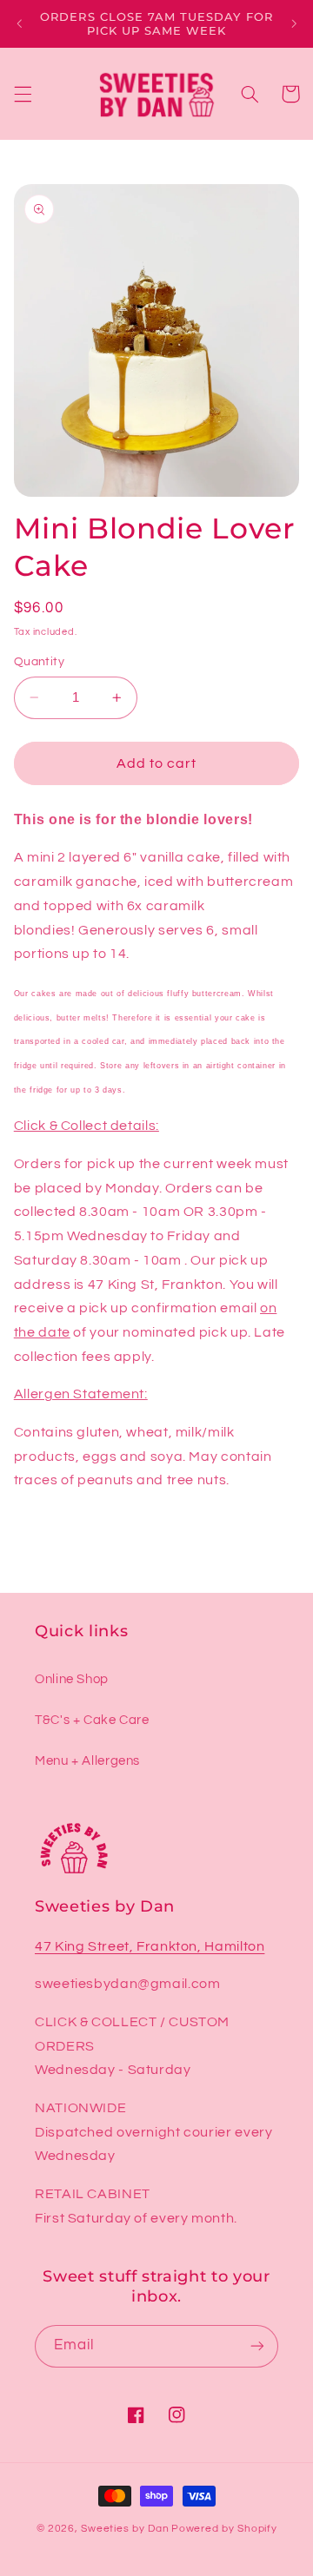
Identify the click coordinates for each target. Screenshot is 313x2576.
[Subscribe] (257, 2346)
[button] (23, 94)
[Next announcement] (294, 23)
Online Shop (72, 1679)
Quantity (39, 662)
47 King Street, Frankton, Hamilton (150, 1946)
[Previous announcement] (19, 23)
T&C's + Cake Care (92, 1720)
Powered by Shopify (224, 2529)
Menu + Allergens (87, 1761)
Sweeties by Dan (125, 2529)
